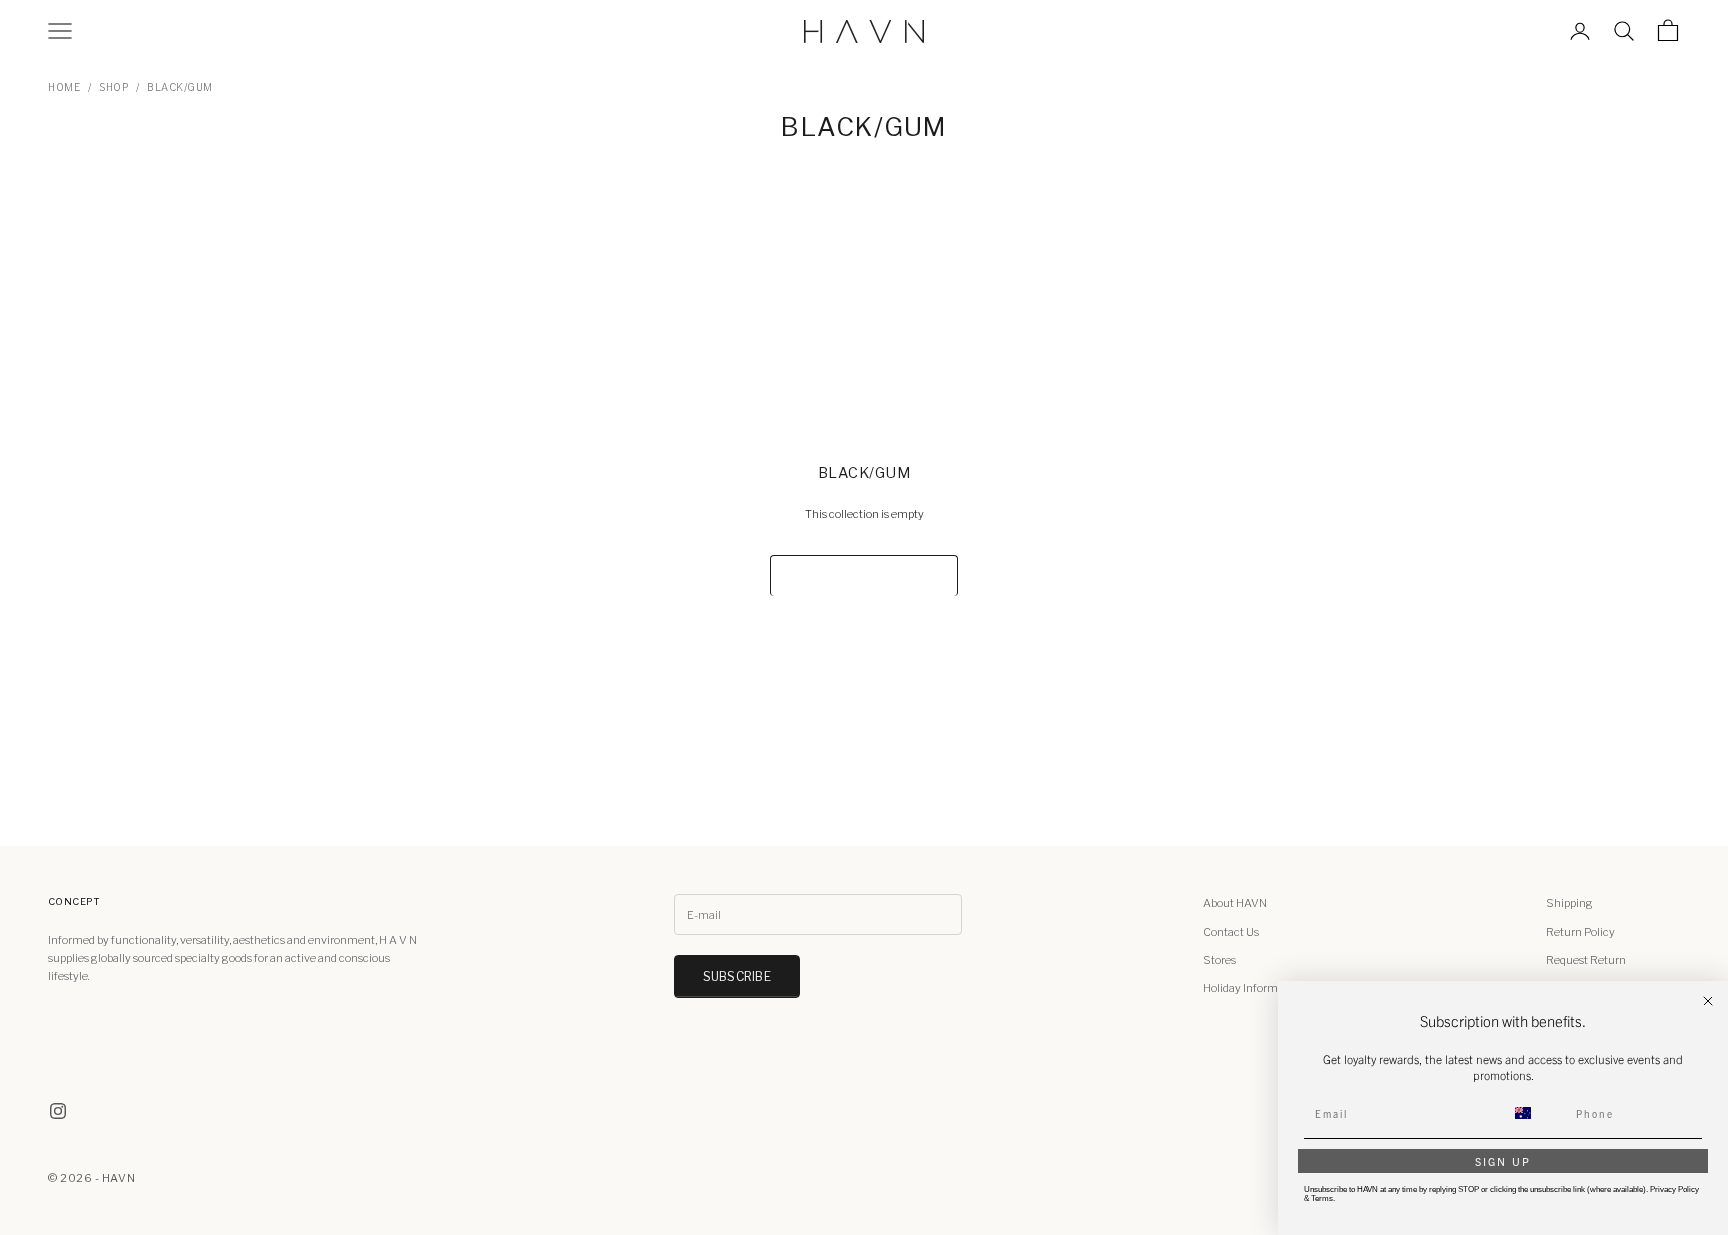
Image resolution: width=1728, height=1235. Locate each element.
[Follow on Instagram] (58, 1111)
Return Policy (1580, 932)
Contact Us (1231, 932)
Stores (1219, 960)
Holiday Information (1253, 988)
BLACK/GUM (180, 87)
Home (64, 87)
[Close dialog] (1708, 1001)
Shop (113, 87)
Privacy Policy (1674, 1189)
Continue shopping (863, 575)
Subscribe (737, 976)
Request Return (1586, 960)
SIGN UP (1503, 1161)
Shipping (1569, 903)
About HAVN (1235, 903)
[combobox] (1535, 1113)
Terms (1322, 1198)
